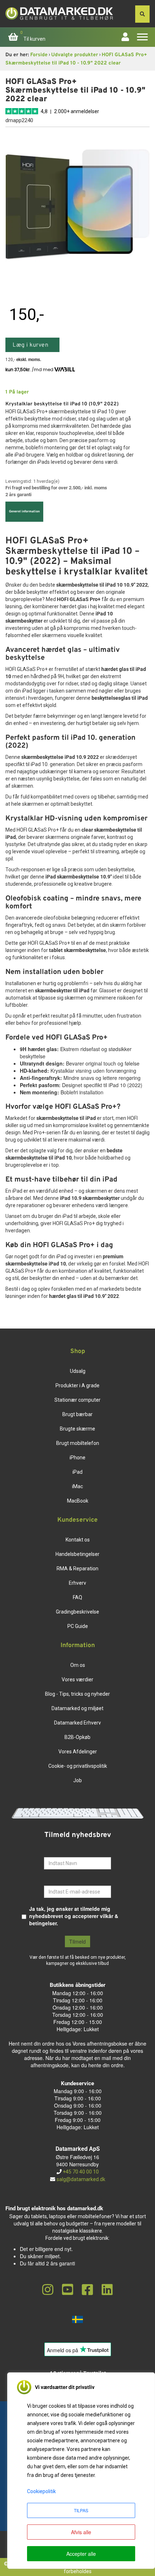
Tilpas (81, 2510)
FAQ (77, 1597)
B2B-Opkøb (77, 1737)
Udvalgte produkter (75, 55)
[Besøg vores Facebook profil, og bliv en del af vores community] (87, 2290)
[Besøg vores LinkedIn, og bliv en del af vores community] (107, 2290)
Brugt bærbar (77, 1414)
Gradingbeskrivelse (77, 1612)
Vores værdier (77, 1679)
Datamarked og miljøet (77, 1708)
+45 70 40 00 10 (80, 2172)
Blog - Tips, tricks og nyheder (77, 1694)
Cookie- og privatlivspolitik (78, 1766)
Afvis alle (81, 2532)
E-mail (52, 1880)
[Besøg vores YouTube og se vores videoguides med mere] (68, 2290)
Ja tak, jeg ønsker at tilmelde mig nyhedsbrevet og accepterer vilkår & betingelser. (74, 1916)
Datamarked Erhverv (77, 1723)
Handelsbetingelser (77, 1554)
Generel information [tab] (24, 511)
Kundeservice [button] (77, 1520)
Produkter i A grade (77, 1385)
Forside (39, 55)
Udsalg (78, 1371)
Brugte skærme (77, 1429)
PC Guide (78, 1626)
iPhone (77, 1458)
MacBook (78, 1501)
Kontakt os (78, 1540)
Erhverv (77, 1583)
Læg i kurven (30, 345)
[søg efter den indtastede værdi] (142, 14)
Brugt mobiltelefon (78, 1443)
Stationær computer (77, 1400)
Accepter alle (81, 2554)
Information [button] (78, 1646)
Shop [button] (78, 1352)
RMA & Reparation (77, 1569)
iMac (77, 1486)
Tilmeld (77, 1941)
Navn (50, 1852)
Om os (78, 1665)
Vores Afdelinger (78, 1752)
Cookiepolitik (41, 2491)
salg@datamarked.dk (81, 2179)
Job (77, 1780)
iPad (77, 1472)
